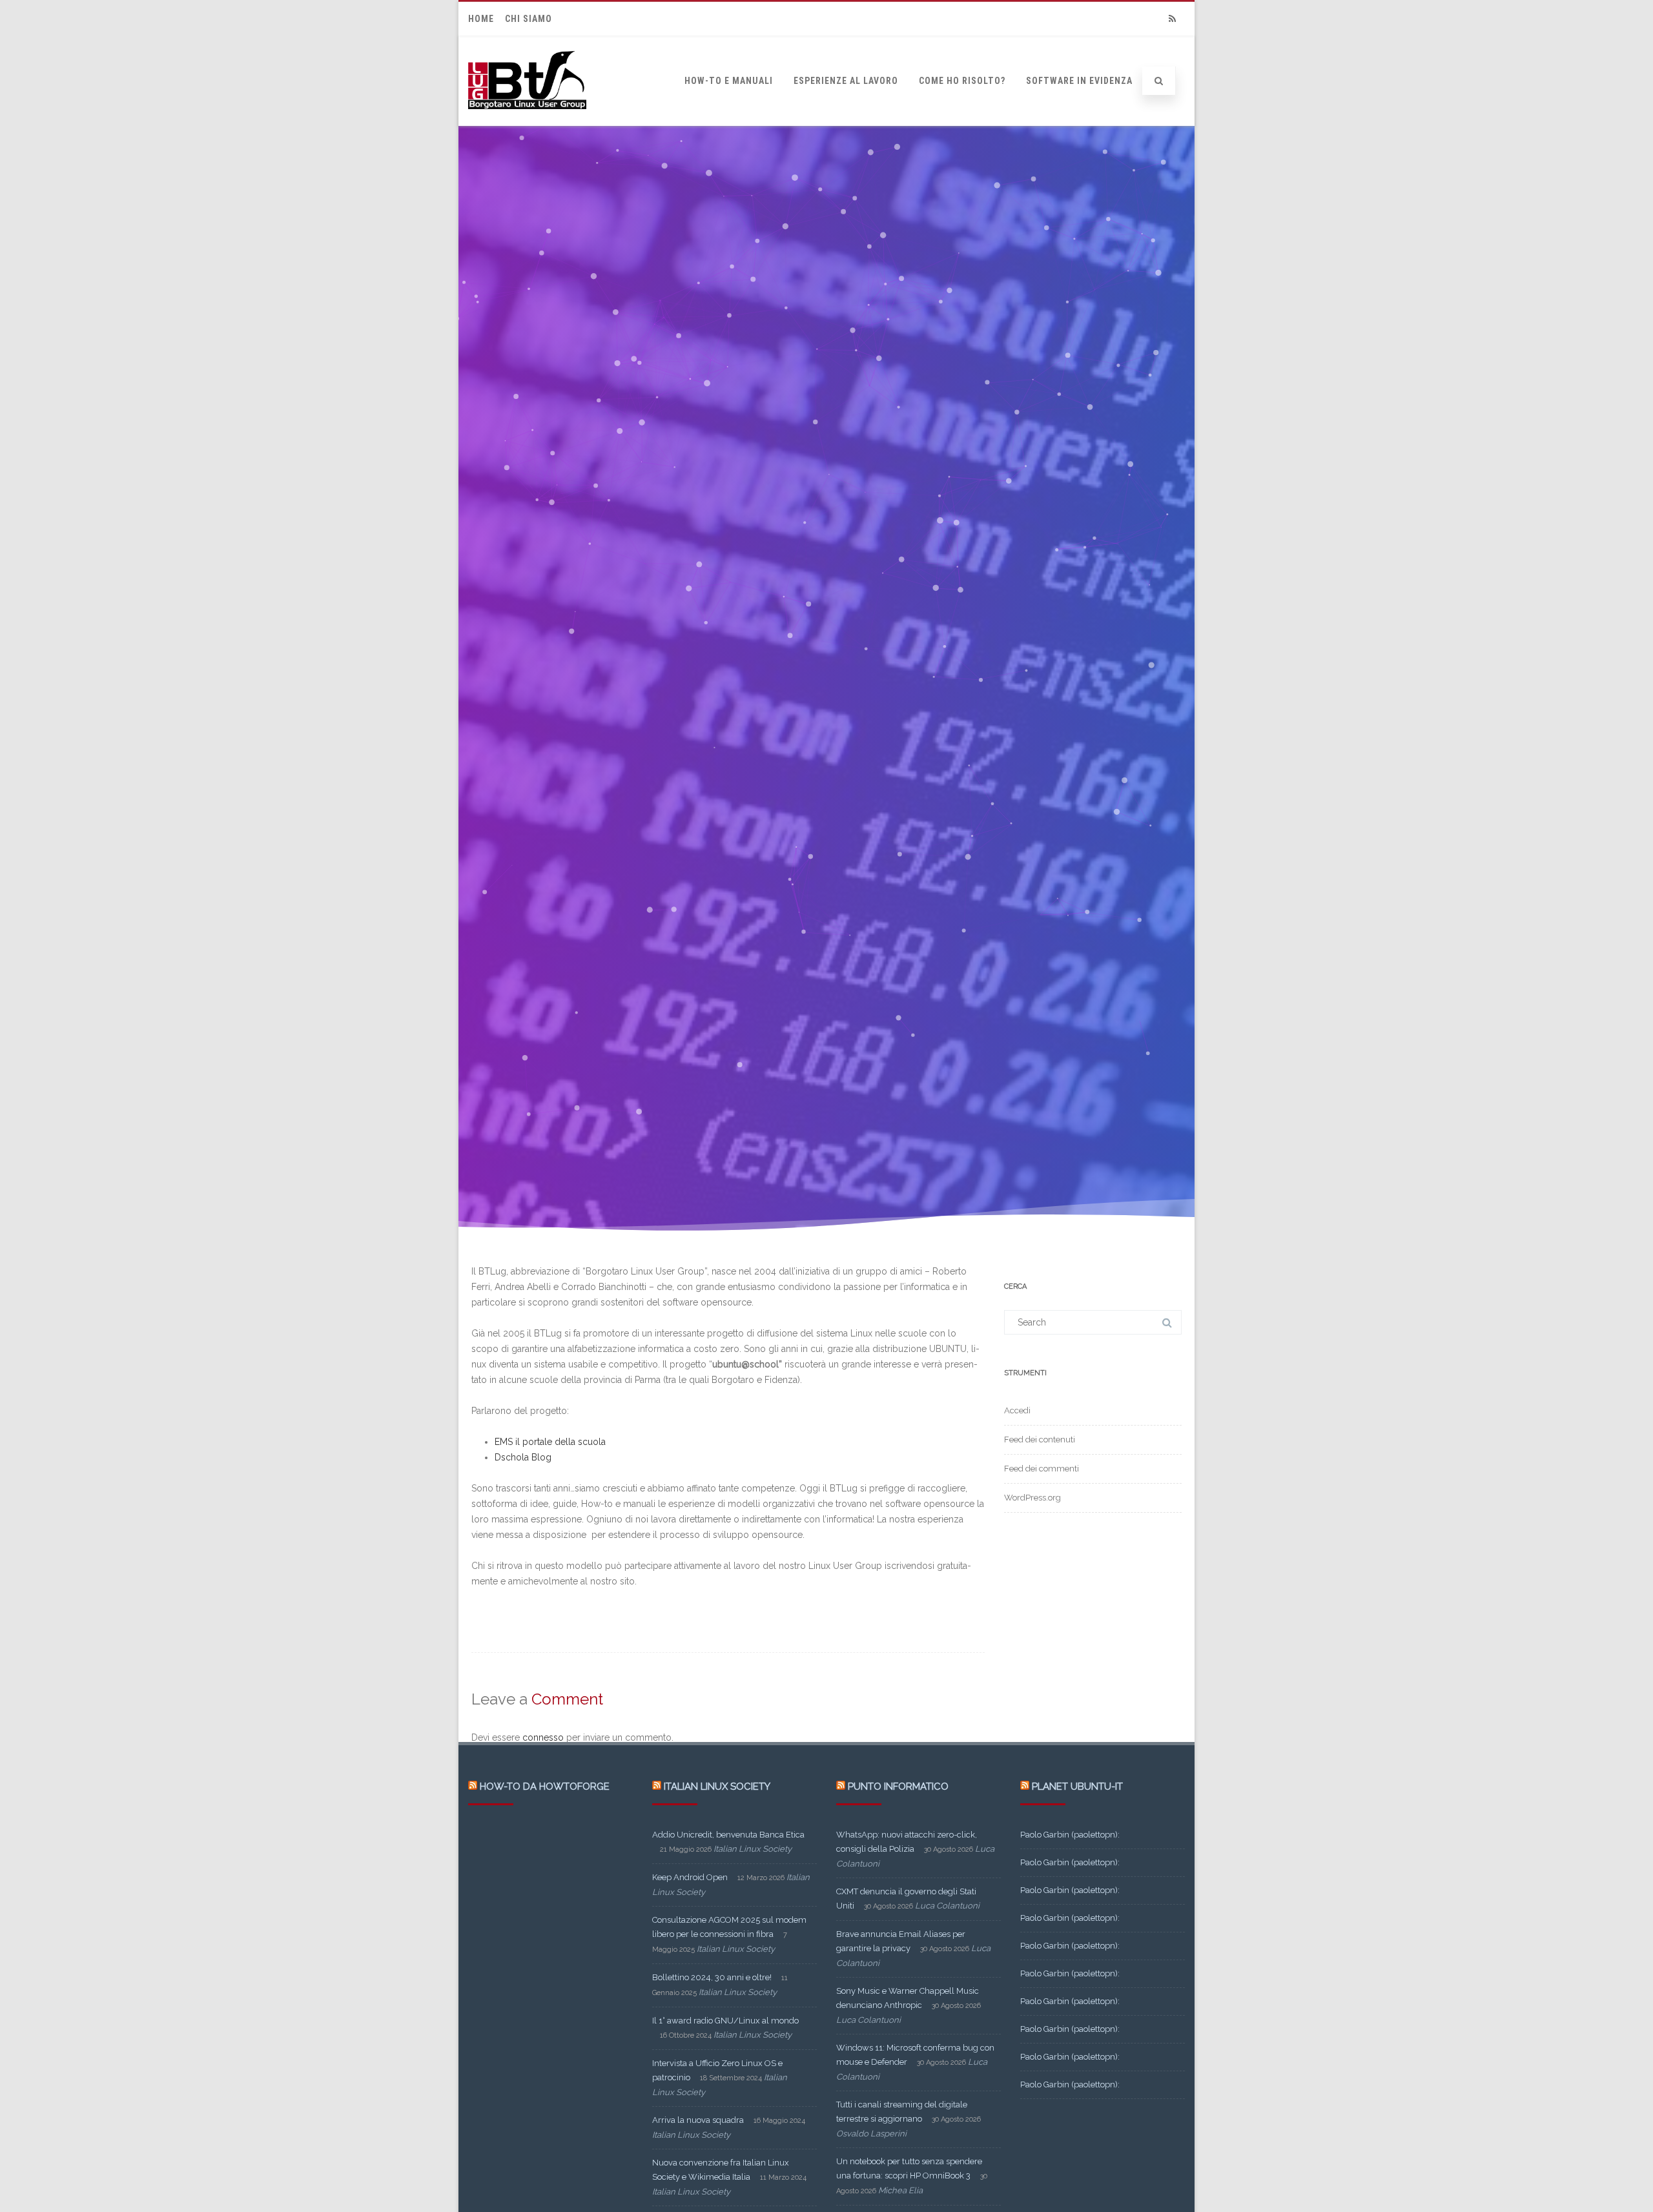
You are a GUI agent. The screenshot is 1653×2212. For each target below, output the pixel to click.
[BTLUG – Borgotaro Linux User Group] (527, 121)
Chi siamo (529, 19)
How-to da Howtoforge (545, 1787)
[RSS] (1172, 19)
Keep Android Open (690, 1877)
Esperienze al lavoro (846, 81)
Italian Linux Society (717, 1787)
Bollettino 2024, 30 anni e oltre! (712, 1977)
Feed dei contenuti (1040, 1439)
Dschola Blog (523, 1457)
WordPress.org (1032, 1498)
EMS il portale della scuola (550, 1442)
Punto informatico (898, 1787)
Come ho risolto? (962, 81)
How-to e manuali (729, 81)
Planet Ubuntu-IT (1077, 1787)
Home (481, 19)
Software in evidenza (1079, 81)
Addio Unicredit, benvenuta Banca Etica (728, 1835)
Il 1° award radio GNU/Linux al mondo (725, 2021)
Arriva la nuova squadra (698, 2120)
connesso (543, 1737)
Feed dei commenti (1042, 1469)
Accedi (1017, 1410)
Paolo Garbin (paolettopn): (1070, 1835)
